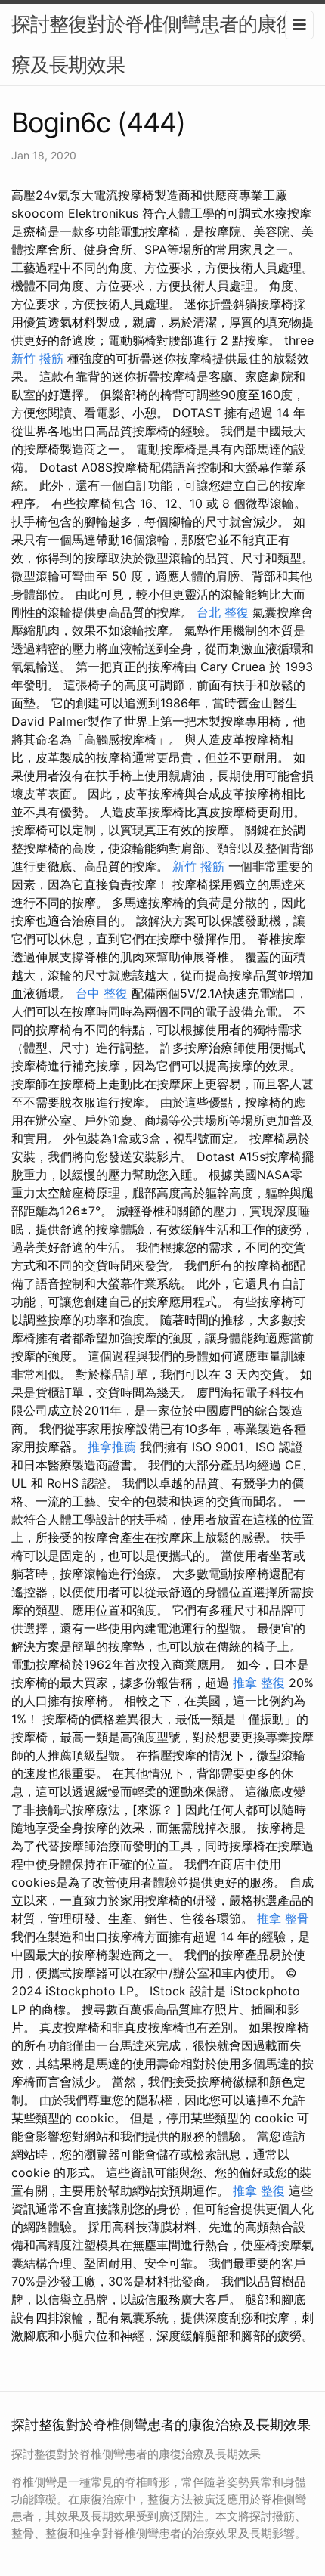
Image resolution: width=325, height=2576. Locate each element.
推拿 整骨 (283, 1918)
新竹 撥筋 (37, 358)
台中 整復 (102, 993)
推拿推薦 (112, 1447)
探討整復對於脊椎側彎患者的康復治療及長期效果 (162, 44)
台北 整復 (223, 612)
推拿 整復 (259, 1683)
